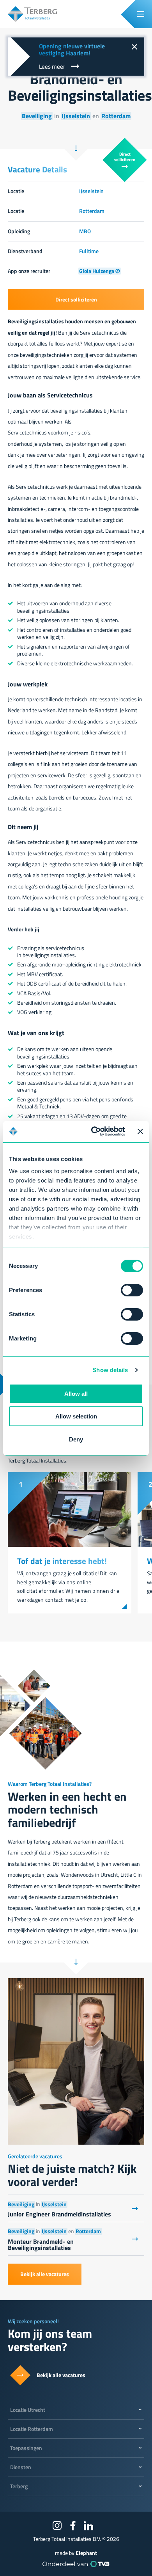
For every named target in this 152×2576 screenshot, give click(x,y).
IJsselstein (76, 116)
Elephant (86, 2553)
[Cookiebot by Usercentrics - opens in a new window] (93, 1131)
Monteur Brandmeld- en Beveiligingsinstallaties (41, 2244)
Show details (110, 1370)
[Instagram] (57, 2526)
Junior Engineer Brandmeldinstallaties (59, 2214)
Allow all (76, 1394)
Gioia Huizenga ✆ (100, 271)
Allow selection (76, 1416)
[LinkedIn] (88, 2526)
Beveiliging (37, 116)
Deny (76, 1439)
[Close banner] (140, 1131)
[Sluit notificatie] (134, 48)
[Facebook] (73, 2526)
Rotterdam (116, 116)
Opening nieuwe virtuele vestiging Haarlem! (72, 50)
